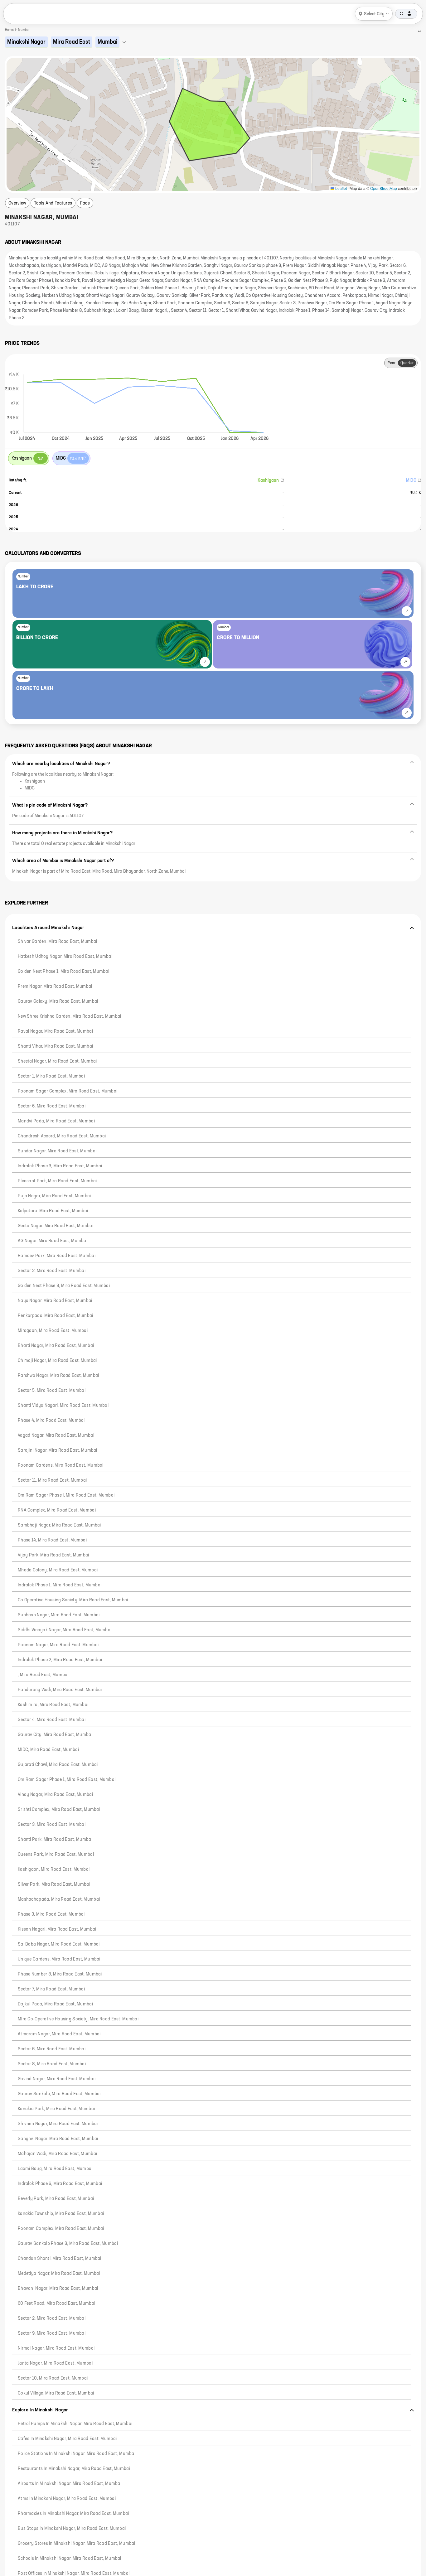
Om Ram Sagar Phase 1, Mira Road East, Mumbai (67, 1780)
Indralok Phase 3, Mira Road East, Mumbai (60, 1166)
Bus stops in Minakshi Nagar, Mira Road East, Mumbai (72, 2529)
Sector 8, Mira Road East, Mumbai (52, 2064)
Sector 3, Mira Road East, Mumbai (52, 1825)
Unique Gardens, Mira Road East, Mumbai (59, 1959)
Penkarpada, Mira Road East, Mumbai (56, 1316)
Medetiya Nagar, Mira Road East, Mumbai (59, 2274)
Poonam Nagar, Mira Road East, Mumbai (58, 1645)
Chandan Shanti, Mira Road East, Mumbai (60, 2259)
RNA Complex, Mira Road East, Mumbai (57, 1510)
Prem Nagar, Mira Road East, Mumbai (55, 987)
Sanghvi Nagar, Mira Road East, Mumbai (58, 2139)
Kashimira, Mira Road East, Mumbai (53, 1705)
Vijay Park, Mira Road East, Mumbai (53, 1555)
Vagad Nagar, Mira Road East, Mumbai (56, 1435)
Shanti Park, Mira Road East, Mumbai (55, 1840)
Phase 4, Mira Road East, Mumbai (51, 1421)
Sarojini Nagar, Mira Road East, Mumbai (58, 1450)
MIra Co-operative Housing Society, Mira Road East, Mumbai (78, 2019)
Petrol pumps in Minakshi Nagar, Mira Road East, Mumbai (75, 2424)
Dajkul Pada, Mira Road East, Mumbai (55, 2004)
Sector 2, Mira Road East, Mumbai (52, 1271)
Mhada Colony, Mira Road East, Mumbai (58, 1570)
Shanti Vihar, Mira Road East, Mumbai (55, 1046)
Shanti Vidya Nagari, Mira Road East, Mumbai (63, 1406)
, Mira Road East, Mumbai (43, 1675)
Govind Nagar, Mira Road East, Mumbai (57, 2079)
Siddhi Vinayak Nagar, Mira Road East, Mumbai (65, 1630)
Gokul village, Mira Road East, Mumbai (56, 2393)
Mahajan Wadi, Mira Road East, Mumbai (57, 2154)
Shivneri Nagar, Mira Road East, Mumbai (58, 2124)
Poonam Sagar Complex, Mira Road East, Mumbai (68, 1091)
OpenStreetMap (384, 188)
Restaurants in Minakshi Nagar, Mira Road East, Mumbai (74, 2469)
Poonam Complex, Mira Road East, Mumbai (61, 2229)
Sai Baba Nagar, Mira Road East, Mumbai (59, 1944)
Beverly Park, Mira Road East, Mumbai (56, 2199)
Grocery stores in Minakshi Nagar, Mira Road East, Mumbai (77, 2544)
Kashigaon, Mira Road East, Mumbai (54, 1869)
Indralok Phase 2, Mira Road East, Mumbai (60, 1660)
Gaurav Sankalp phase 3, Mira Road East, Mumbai (68, 2244)
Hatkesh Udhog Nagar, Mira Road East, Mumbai (65, 957)
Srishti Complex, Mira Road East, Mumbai (59, 1810)
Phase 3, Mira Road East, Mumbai (51, 1914)
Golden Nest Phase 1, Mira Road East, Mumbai (63, 972)
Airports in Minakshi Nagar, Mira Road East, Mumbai (70, 2484)
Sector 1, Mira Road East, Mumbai (51, 1076)
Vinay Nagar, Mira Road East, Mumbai (55, 1795)
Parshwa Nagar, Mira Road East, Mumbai (58, 1376)
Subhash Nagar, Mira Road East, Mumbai (59, 1615)
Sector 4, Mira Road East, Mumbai (52, 1720)
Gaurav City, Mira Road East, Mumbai (55, 1735)
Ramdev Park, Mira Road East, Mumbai (57, 1256)
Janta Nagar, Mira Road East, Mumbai (55, 2363)
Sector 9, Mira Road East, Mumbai (52, 2333)
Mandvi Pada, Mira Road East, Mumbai (56, 1121)
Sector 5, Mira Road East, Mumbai (52, 1391)
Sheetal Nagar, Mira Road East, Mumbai (57, 1061)
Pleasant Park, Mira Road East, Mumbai (57, 1181)
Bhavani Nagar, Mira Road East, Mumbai (58, 2289)
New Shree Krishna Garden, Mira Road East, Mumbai (69, 1016)
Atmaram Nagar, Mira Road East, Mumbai (59, 2034)
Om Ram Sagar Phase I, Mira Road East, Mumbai (66, 1495)
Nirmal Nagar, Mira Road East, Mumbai (56, 2348)
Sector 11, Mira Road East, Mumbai (52, 1480)
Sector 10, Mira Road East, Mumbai (53, 2378)
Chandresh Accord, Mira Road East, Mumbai (62, 1136)
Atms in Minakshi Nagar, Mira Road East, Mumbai (67, 2499)
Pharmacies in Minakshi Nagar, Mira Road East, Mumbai (73, 2514)
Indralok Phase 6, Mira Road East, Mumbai (60, 2184)
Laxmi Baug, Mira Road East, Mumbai (55, 2169)
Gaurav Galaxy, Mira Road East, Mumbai (58, 1001)
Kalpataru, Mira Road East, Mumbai (53, 1211)
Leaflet (341, 188)
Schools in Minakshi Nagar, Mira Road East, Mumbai (70, 2559)
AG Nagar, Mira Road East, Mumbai (53, 1241)
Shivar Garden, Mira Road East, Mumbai (57, 942)
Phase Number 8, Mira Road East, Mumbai (60, 1974)
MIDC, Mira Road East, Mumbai (48, 1750)
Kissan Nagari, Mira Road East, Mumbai (57, 1929)
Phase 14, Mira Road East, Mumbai (52, 1540)
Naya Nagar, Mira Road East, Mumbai (55, 1301)
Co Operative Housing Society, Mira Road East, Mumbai (73, 1600)
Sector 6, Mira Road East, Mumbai (52, 1106)
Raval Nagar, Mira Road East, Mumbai (55, 1031)
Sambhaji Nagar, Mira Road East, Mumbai (59, 1525)
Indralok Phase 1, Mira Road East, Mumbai (60, 1585)
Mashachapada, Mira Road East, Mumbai (59, 1899)
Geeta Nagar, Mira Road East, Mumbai (56, 1226)
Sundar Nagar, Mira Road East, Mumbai (57, 1151)
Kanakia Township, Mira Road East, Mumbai (61, 2214)
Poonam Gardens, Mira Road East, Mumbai (61, 1465)
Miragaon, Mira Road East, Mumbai (53, 1331)
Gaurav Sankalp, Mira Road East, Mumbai (59, 2094)
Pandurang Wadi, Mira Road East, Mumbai (60, 1690)
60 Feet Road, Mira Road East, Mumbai (56, 2303)
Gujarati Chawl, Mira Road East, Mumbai (58, 1765)
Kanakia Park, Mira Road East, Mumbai (56, 2109)
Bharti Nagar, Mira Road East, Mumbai (56, 1346)
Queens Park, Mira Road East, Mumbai (56, 1855)
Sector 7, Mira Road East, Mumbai (51, 1989)
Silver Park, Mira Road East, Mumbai (54, 1884)
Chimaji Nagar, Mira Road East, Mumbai (57, 1361)
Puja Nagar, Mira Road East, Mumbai (54, 1196)
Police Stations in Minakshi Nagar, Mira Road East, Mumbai (77, 2454)
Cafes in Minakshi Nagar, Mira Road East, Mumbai (67, 2439)
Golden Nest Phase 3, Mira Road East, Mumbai (64, 1286)
